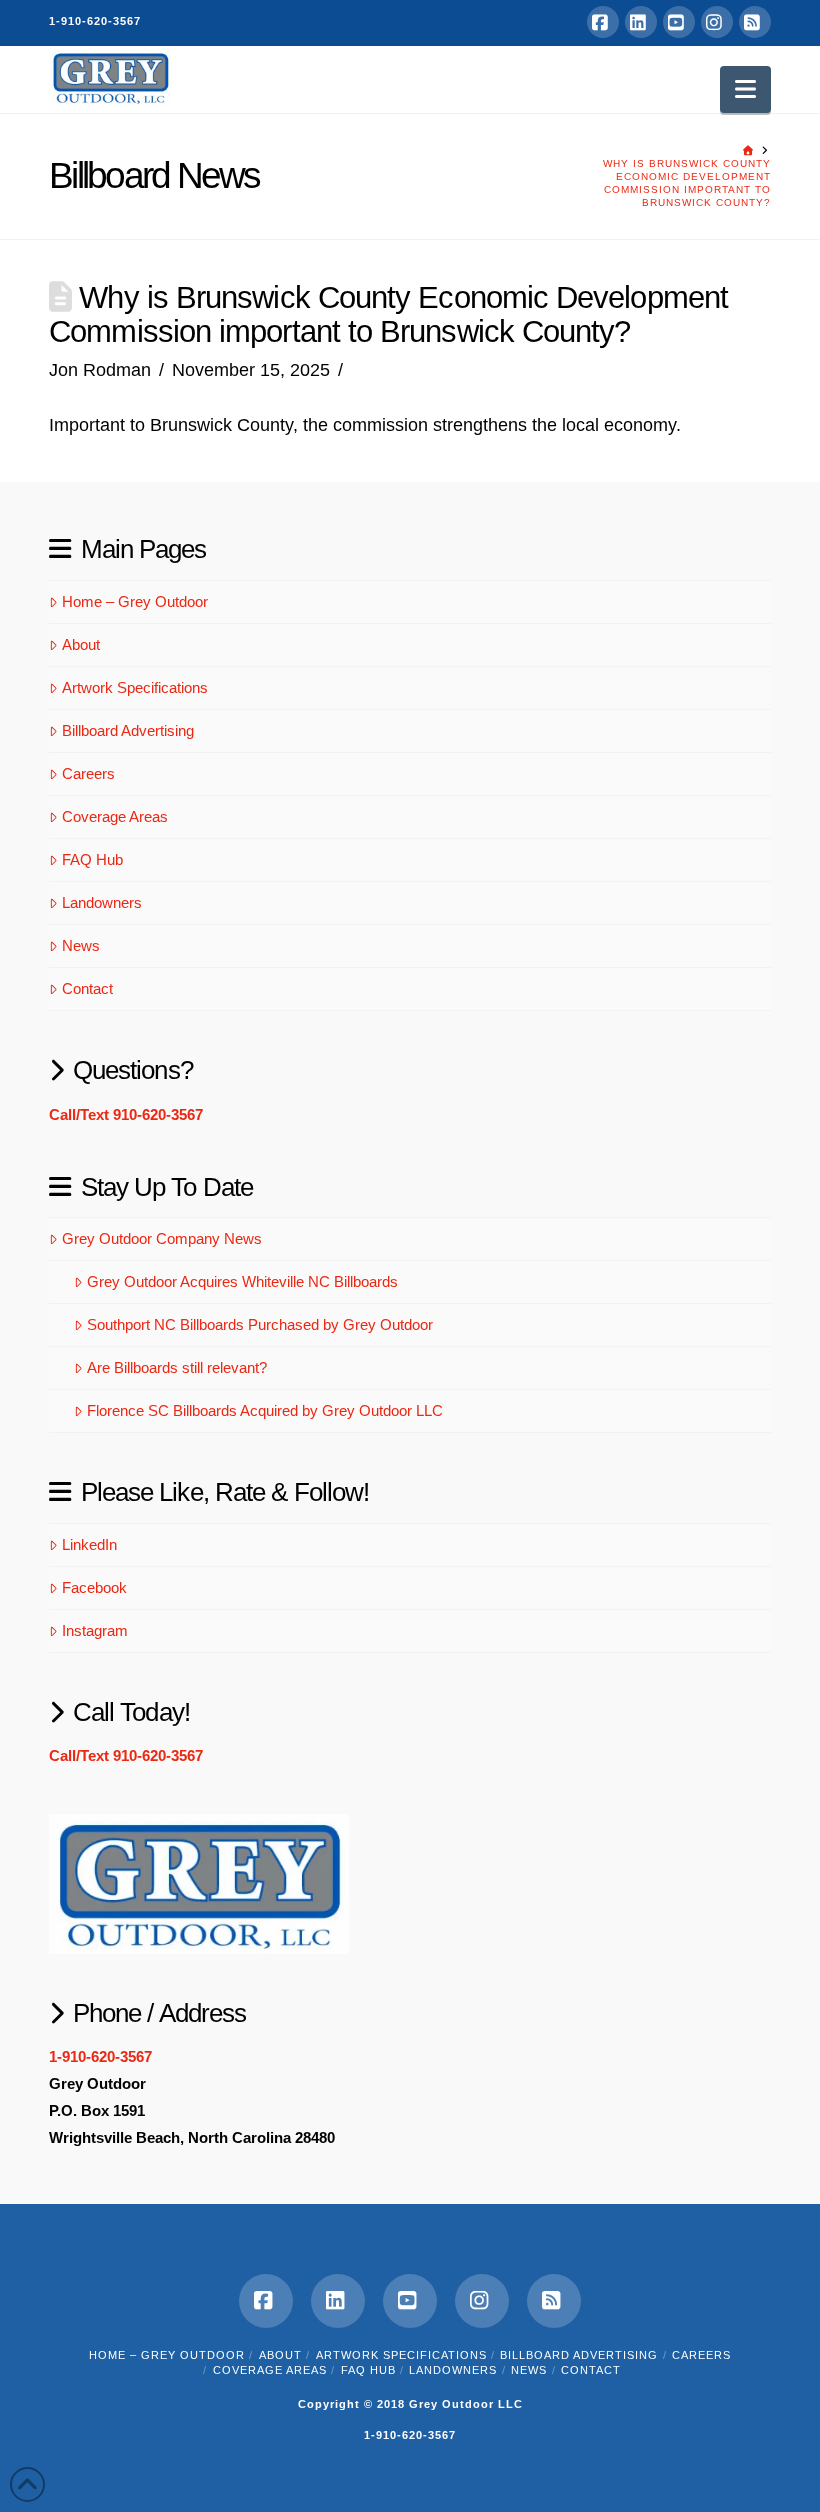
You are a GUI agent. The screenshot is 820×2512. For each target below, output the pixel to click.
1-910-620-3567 (95, 21)
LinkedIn (89, 1544)
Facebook (94, 1587)
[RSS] (755, 22)
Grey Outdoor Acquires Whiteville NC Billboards (242, 1281)
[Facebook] (603, 22)
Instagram (95, 1630)
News (81, 945)
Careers (88, 773)
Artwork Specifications (135, 687)
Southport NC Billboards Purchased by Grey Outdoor (260, 1324)
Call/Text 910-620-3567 (126, 1114)
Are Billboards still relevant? (177, 1367)
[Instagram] (717, 22)
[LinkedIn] (641, 22)
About (81, 644)
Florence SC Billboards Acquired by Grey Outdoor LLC (265, 1410)
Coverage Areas (115, 816)
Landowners (102, 902)
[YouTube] (679, 22)
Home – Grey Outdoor (135, 601)
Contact (87, 988)
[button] (745, 89)
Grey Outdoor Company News (162, 1238)
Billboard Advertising (128, 730)
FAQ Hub (92, 859)
